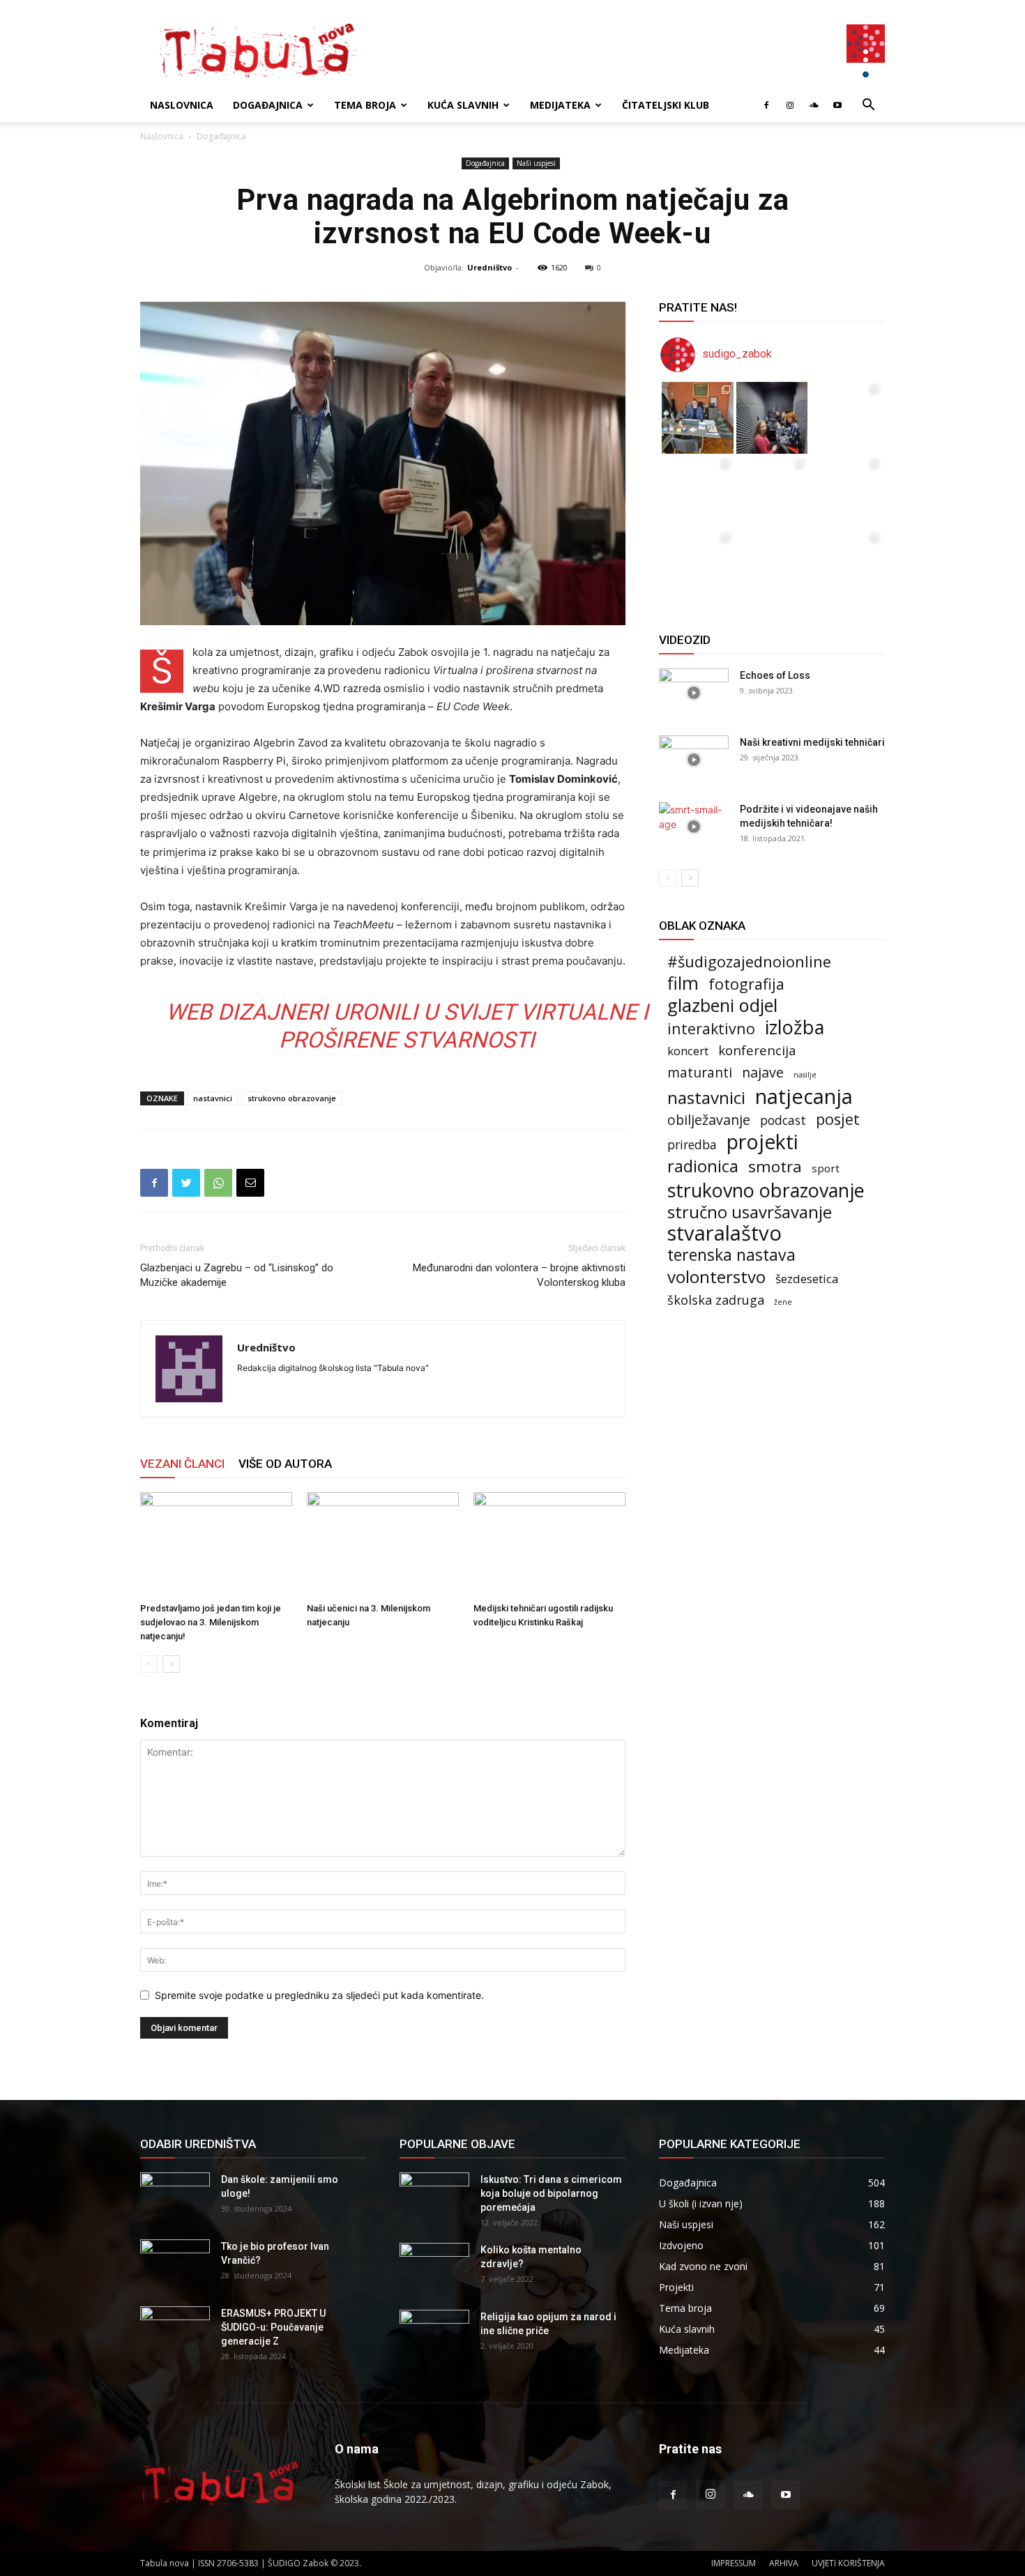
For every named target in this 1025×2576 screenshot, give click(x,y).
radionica (703, 1166)
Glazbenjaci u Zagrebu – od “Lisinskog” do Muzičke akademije (237, 1275)
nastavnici (213, 1098)
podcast (783, 1120)
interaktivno (711, 1028)
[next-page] (171, 1664)
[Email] (250, 1183)
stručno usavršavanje (750, 1212)
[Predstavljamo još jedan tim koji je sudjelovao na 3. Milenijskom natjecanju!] (216, 1544)
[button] (868, 106)
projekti (762, 1142)
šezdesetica (807, 1279)
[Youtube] (837, 105)
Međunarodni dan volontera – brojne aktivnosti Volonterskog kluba (519, 1275)
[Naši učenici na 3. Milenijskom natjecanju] (383, 1544)
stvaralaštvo (724, 1233)
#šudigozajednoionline (749, 961)
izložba (795, 1027)
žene (783, 1302)
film (683, 983)
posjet (838, 1119)
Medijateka (560, 105)
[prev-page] (149, 1664)
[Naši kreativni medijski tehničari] (694, 760)
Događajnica (268, 105)
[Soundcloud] (814, 105)
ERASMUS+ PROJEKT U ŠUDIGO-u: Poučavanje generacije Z (273, 2327)
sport (826, 1168)
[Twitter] (186, 1183)
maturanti (700, 1073)
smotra (775, 1166)
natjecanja (804, 1097)
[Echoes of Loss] (694, 693)
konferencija (757, 1050)
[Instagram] (790, 105)
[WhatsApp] (218, 1183)
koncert (688, 1051)
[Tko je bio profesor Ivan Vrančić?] (175, 2264)
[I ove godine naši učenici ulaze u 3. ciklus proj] (772, 566)
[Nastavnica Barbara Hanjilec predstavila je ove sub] (846, 566)
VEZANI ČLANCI (182, 1464)
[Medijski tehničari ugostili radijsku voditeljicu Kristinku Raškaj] (549, 1544)
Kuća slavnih (463, 105)
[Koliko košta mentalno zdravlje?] (434, 2267)
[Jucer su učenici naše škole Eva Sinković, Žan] (846, 492)
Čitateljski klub (666, 105)
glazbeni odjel (722, 1005)
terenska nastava (731, 1255)
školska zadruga (716, 1300)
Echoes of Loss (775, 675)
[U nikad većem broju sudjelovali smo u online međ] (698, 492)
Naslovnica (182, 105)
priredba (692, 1145)
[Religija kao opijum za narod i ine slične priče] (434, 2334)
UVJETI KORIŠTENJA (848, 2563)
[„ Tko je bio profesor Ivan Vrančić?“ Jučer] (846, 418)
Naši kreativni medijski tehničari (812, 742)
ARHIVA (784, 2563)
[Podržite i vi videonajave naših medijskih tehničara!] (694, 827)
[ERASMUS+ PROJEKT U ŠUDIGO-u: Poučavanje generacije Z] (175, 2331)
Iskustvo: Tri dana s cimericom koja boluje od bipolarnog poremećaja (551, 2193)
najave (763, 1072)
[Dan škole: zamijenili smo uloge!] (175, 2197)
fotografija (746, 984)
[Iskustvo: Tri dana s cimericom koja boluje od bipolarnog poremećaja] (434, 2197)
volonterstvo (716, 1276)
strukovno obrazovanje (292, 1098)
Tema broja (365, 105)
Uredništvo (489, 267)
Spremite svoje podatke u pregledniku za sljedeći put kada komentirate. (319, 1995)
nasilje (805, 1075)
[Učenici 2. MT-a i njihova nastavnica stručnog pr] (698, 566)
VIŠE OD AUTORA (285, 1464)
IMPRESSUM (734, 2563)
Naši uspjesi (536, 163)
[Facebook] (766, 105)
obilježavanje (709, 1120)
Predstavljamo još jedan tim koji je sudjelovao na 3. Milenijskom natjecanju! (211, 1622)
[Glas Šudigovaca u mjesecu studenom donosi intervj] (772, 418)
